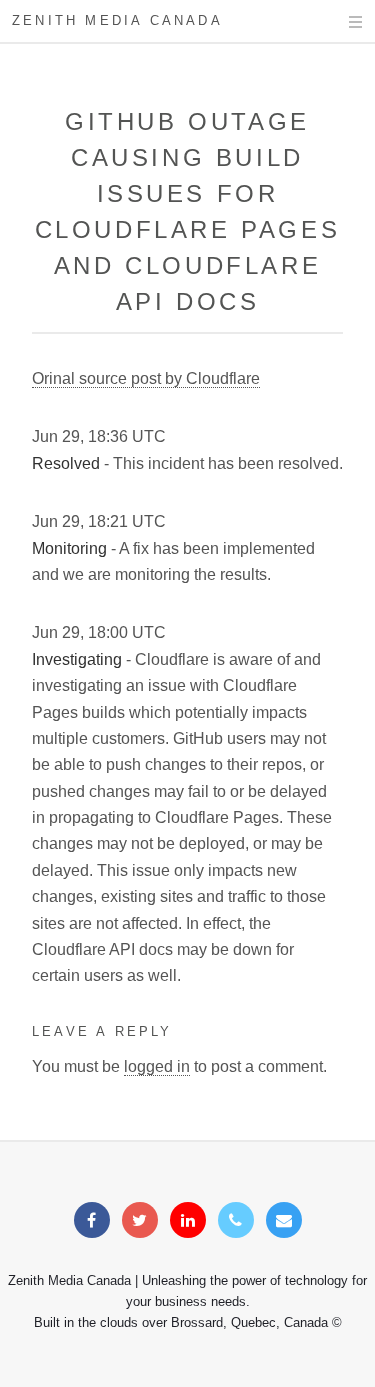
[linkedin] (188, 1220)
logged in (157, 1066)
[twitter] (140, 1220)
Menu (336, 22)
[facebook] (92, 1220)
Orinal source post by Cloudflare (146, 378)
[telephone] (236, 1220)
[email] (284, 1220)
